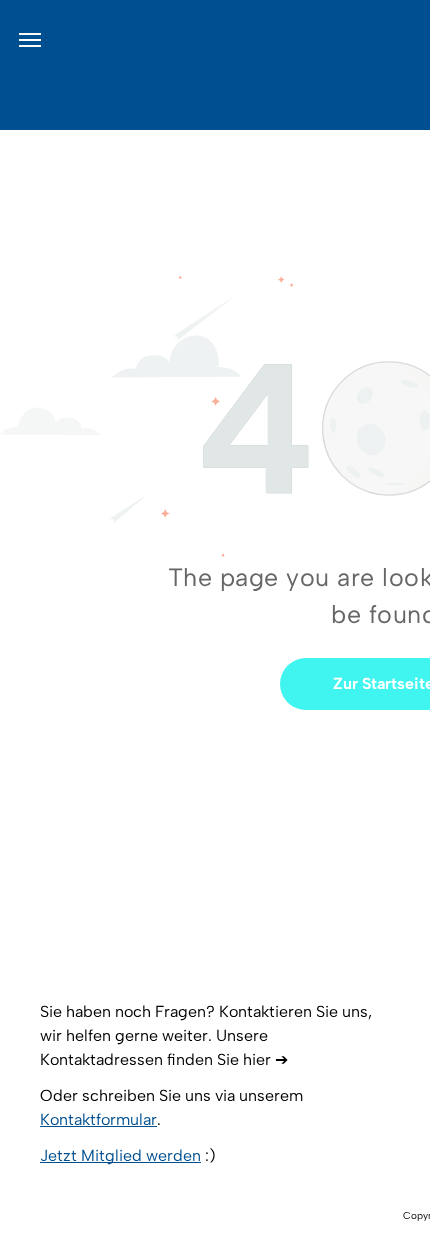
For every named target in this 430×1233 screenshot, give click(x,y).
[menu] (30, 40)
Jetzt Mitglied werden (120, 1155)
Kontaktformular (98, 1119)
